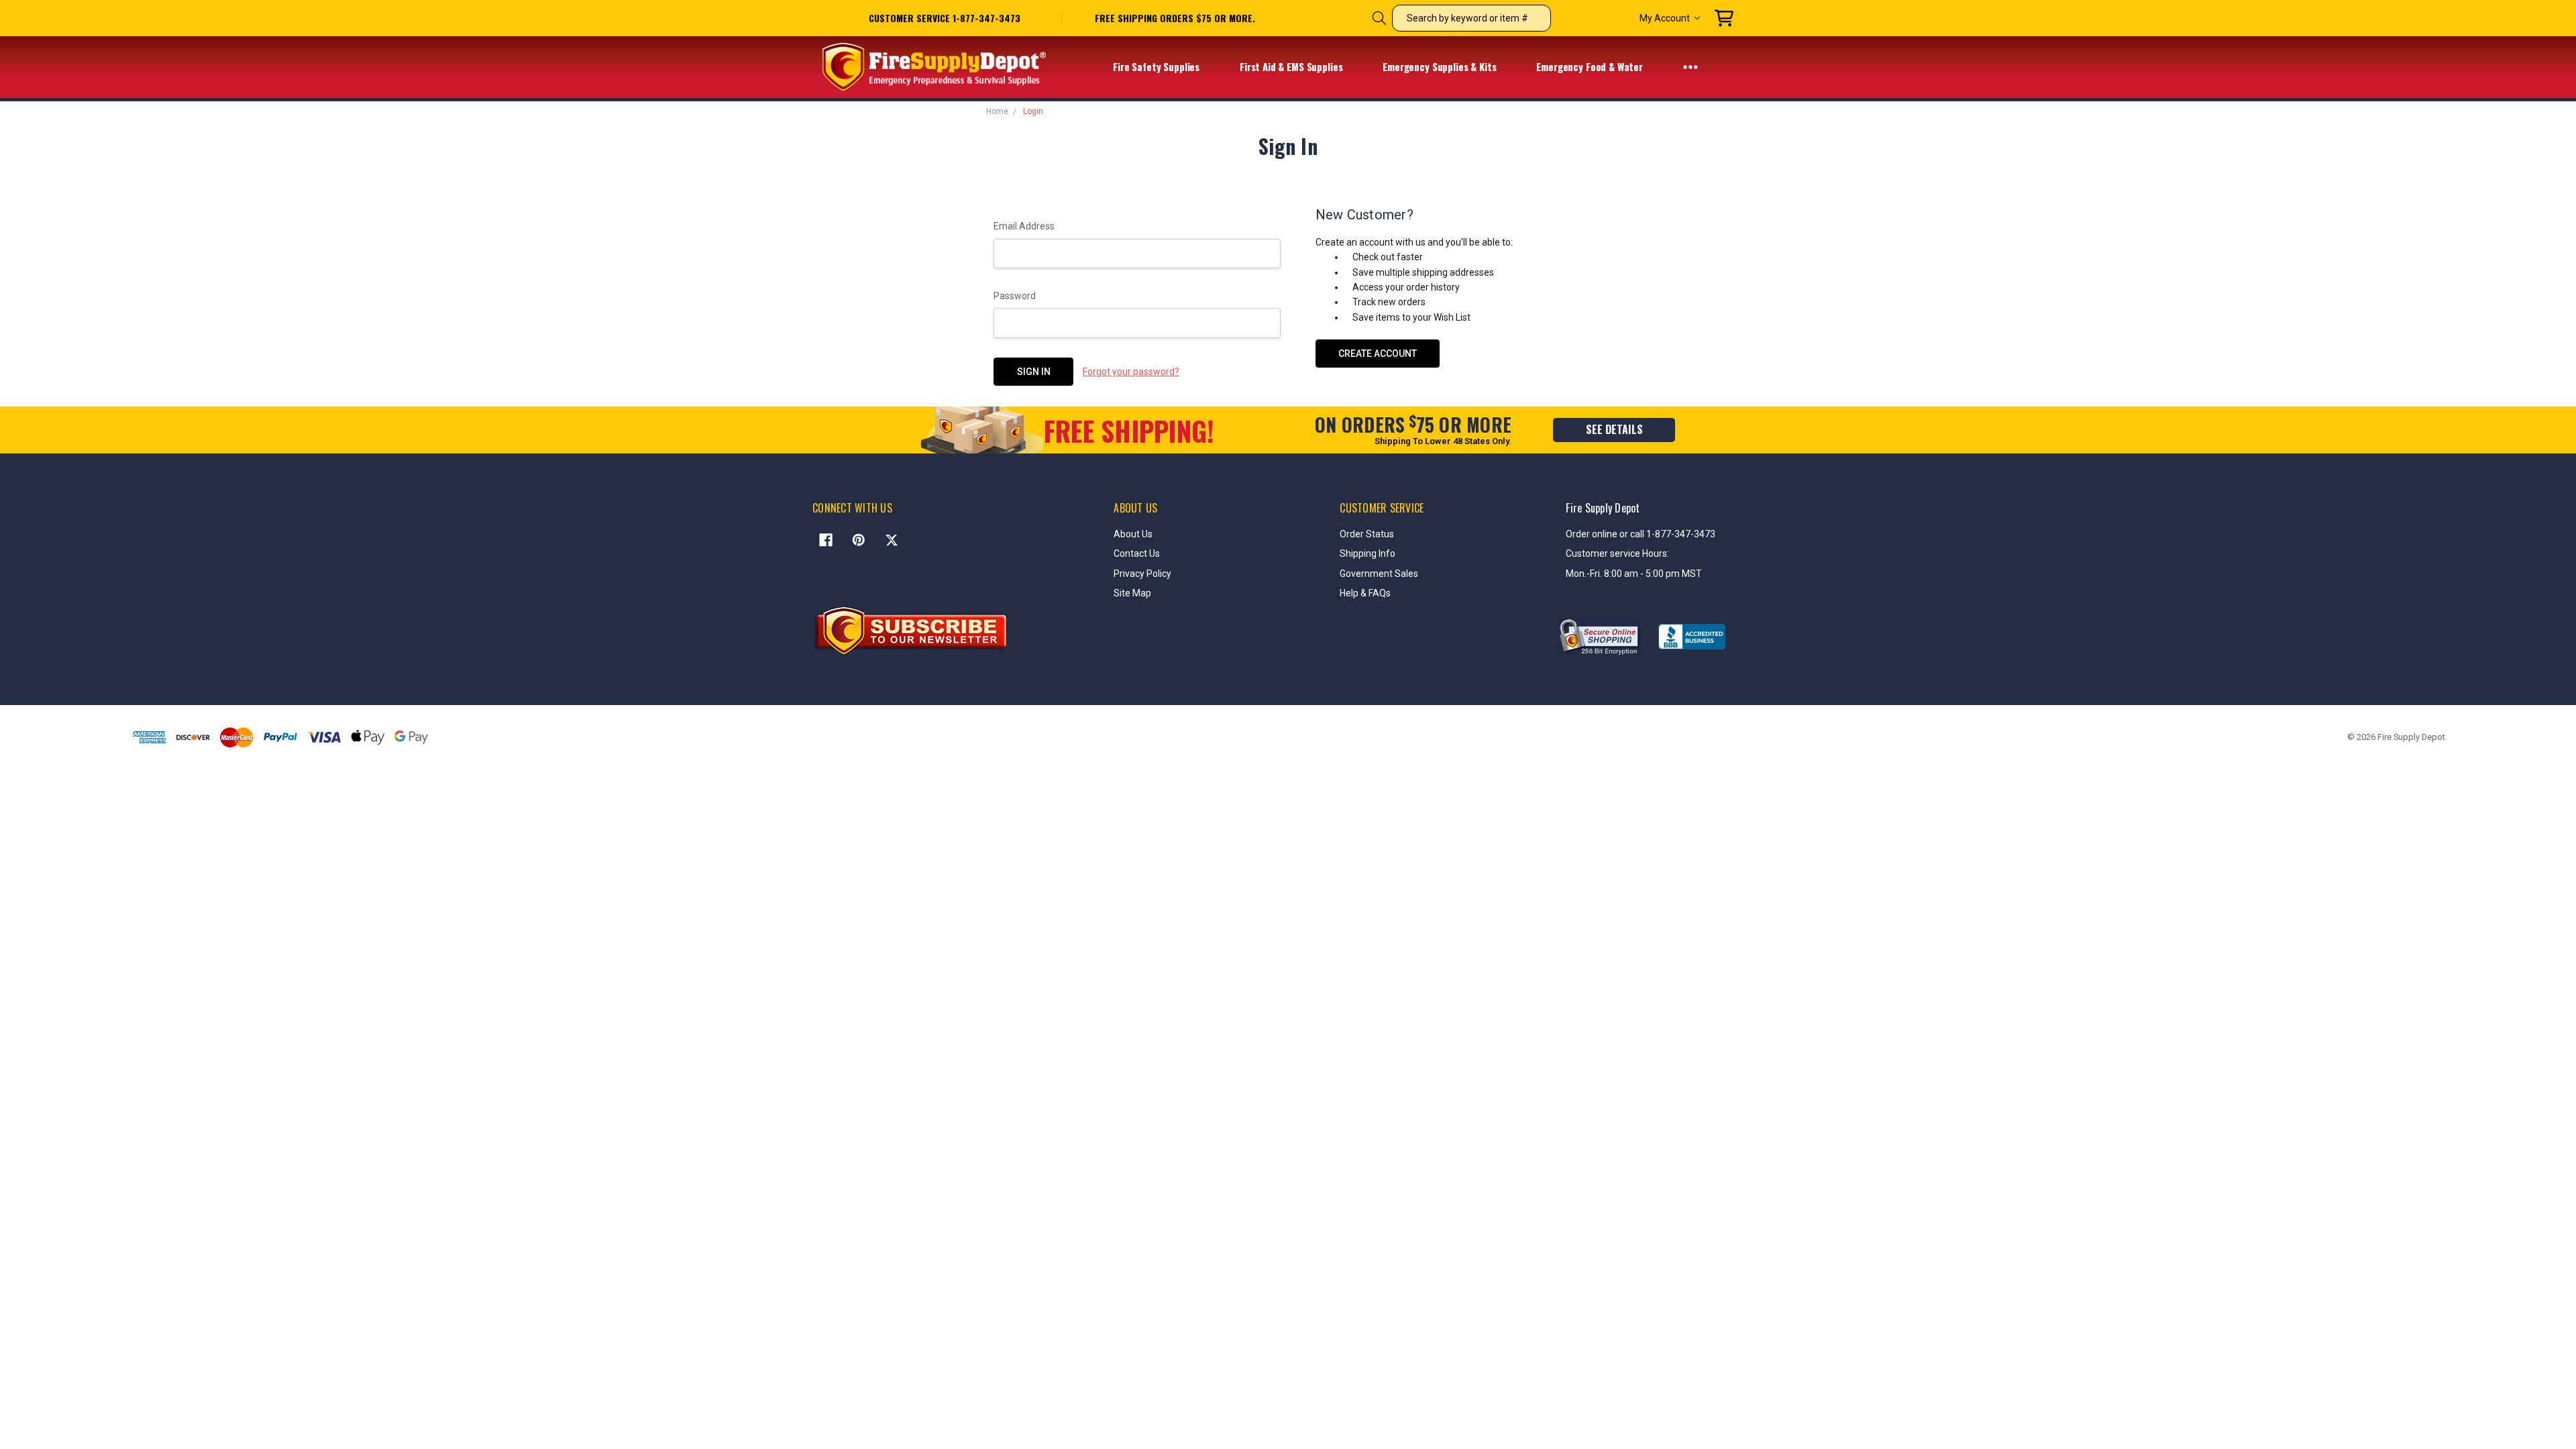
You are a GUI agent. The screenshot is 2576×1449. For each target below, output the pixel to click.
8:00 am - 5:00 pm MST (1653, 574)
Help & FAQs (1365, 593)
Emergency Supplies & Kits (1441, 66)
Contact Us (1137, 553)
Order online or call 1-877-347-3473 (1641, 534)
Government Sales (1379, 574)
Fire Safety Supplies (1158, 66)
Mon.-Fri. (1585, 574)
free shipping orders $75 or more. (1175, 18)
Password (1015, 296)
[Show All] (1690, 66)
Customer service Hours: (1617, 553)
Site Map (1132, 593)
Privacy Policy (1142, 574)
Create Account (1378, 354)
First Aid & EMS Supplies (1292, 66)
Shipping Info (1367, 553)
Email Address (1024, 226)
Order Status (1367, 534)
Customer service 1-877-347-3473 (945, 18)
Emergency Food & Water (1591, 66)
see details (1614, 429)
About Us (1133, 534)
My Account (1665, 18)
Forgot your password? (1131, 372)
